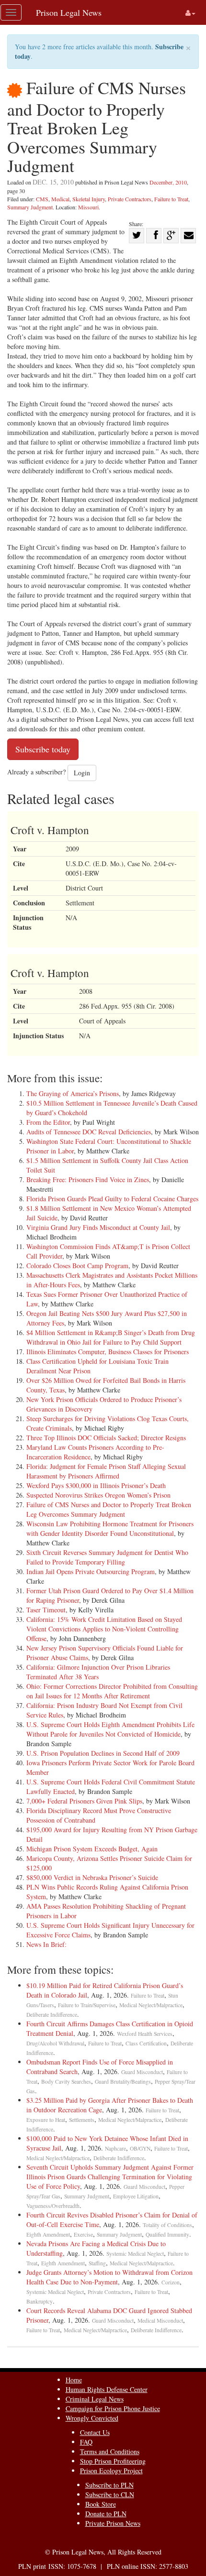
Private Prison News (113, 2523)
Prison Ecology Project (111, 2471)
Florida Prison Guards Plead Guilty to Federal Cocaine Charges (112, 1199)
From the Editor (48, 1122)
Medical (60, 199)
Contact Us (95, 2432)
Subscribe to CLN (110, 2494)
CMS (42, 199)
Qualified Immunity (167, 2234)
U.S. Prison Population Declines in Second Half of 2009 (103, 1753)
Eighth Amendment (48, 2234)
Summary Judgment (30, 207)
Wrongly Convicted (92, 2418)
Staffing (97, 2263)
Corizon (171, 2282)
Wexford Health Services (145, 2034)
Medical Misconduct (160, 2321)
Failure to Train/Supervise (87, 2005)
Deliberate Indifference (52, 2015)
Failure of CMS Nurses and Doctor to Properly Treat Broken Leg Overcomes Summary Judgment (109, 1509)
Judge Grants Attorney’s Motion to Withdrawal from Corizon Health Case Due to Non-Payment (109, 2277)
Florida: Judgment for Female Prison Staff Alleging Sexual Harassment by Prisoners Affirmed (106, 1471)
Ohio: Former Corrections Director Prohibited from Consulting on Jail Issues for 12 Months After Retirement (112, 1691)
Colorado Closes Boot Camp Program (77, 1266)
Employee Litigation (136, 2196)
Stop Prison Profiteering (113, 2461)
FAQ (86, 2442)
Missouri (88, 207)
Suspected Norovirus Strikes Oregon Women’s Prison (98, 1495)
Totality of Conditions (167, 2225)
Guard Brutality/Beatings (123, 2081)
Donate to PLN (106, 2514)
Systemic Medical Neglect (135, 2254)
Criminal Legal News (95, 2399)
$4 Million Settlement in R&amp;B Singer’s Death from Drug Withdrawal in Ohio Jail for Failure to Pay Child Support (111, 1337)
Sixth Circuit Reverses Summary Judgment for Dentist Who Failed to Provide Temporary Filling (107, 1557)
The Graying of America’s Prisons (73, 1093)
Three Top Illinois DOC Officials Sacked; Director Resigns (106, 1438)
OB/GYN (140, 2148)
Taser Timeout (46, 1610)
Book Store (101, 2504)
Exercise (83, 2234)
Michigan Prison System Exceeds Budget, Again (92, 1849)
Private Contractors (130, 199)
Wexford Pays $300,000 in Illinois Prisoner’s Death (96, 1485)
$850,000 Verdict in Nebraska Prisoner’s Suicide (92, 1877)
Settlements (82, 2120)
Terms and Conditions (110, 2451)
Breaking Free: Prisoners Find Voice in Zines (88, 1179)
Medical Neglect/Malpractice (151, 2005)
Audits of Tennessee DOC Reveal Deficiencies (89, 1132)
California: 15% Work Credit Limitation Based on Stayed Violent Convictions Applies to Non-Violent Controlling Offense (104, 1629)
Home (74, 2380)
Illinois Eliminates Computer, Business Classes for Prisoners (108, 1352)
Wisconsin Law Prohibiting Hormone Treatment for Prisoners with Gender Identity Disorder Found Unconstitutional (110, 1528)
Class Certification (146, 2043)
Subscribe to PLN (109, 2485)
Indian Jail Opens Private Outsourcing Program (91, 1571)
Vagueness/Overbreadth (53, 2206)
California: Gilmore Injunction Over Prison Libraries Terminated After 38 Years (98, 1672)
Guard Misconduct (142, 2072)
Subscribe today (43, 749)
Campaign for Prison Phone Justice (113, 2408)
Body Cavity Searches (66, 2081)
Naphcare (115, 2148)
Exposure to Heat (46, 2120)
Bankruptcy (40, 2301)
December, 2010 (168, 182)
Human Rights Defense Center (107, 2389)
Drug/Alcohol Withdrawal (55, 2043)
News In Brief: (46, 1944)
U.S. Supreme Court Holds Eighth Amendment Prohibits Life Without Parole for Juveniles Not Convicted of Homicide (110, 1729)
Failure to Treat (171, 199)
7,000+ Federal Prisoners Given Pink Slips (84, 1801)
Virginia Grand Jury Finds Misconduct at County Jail (98, 1227)
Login (82, 773)
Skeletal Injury (89, 199)
